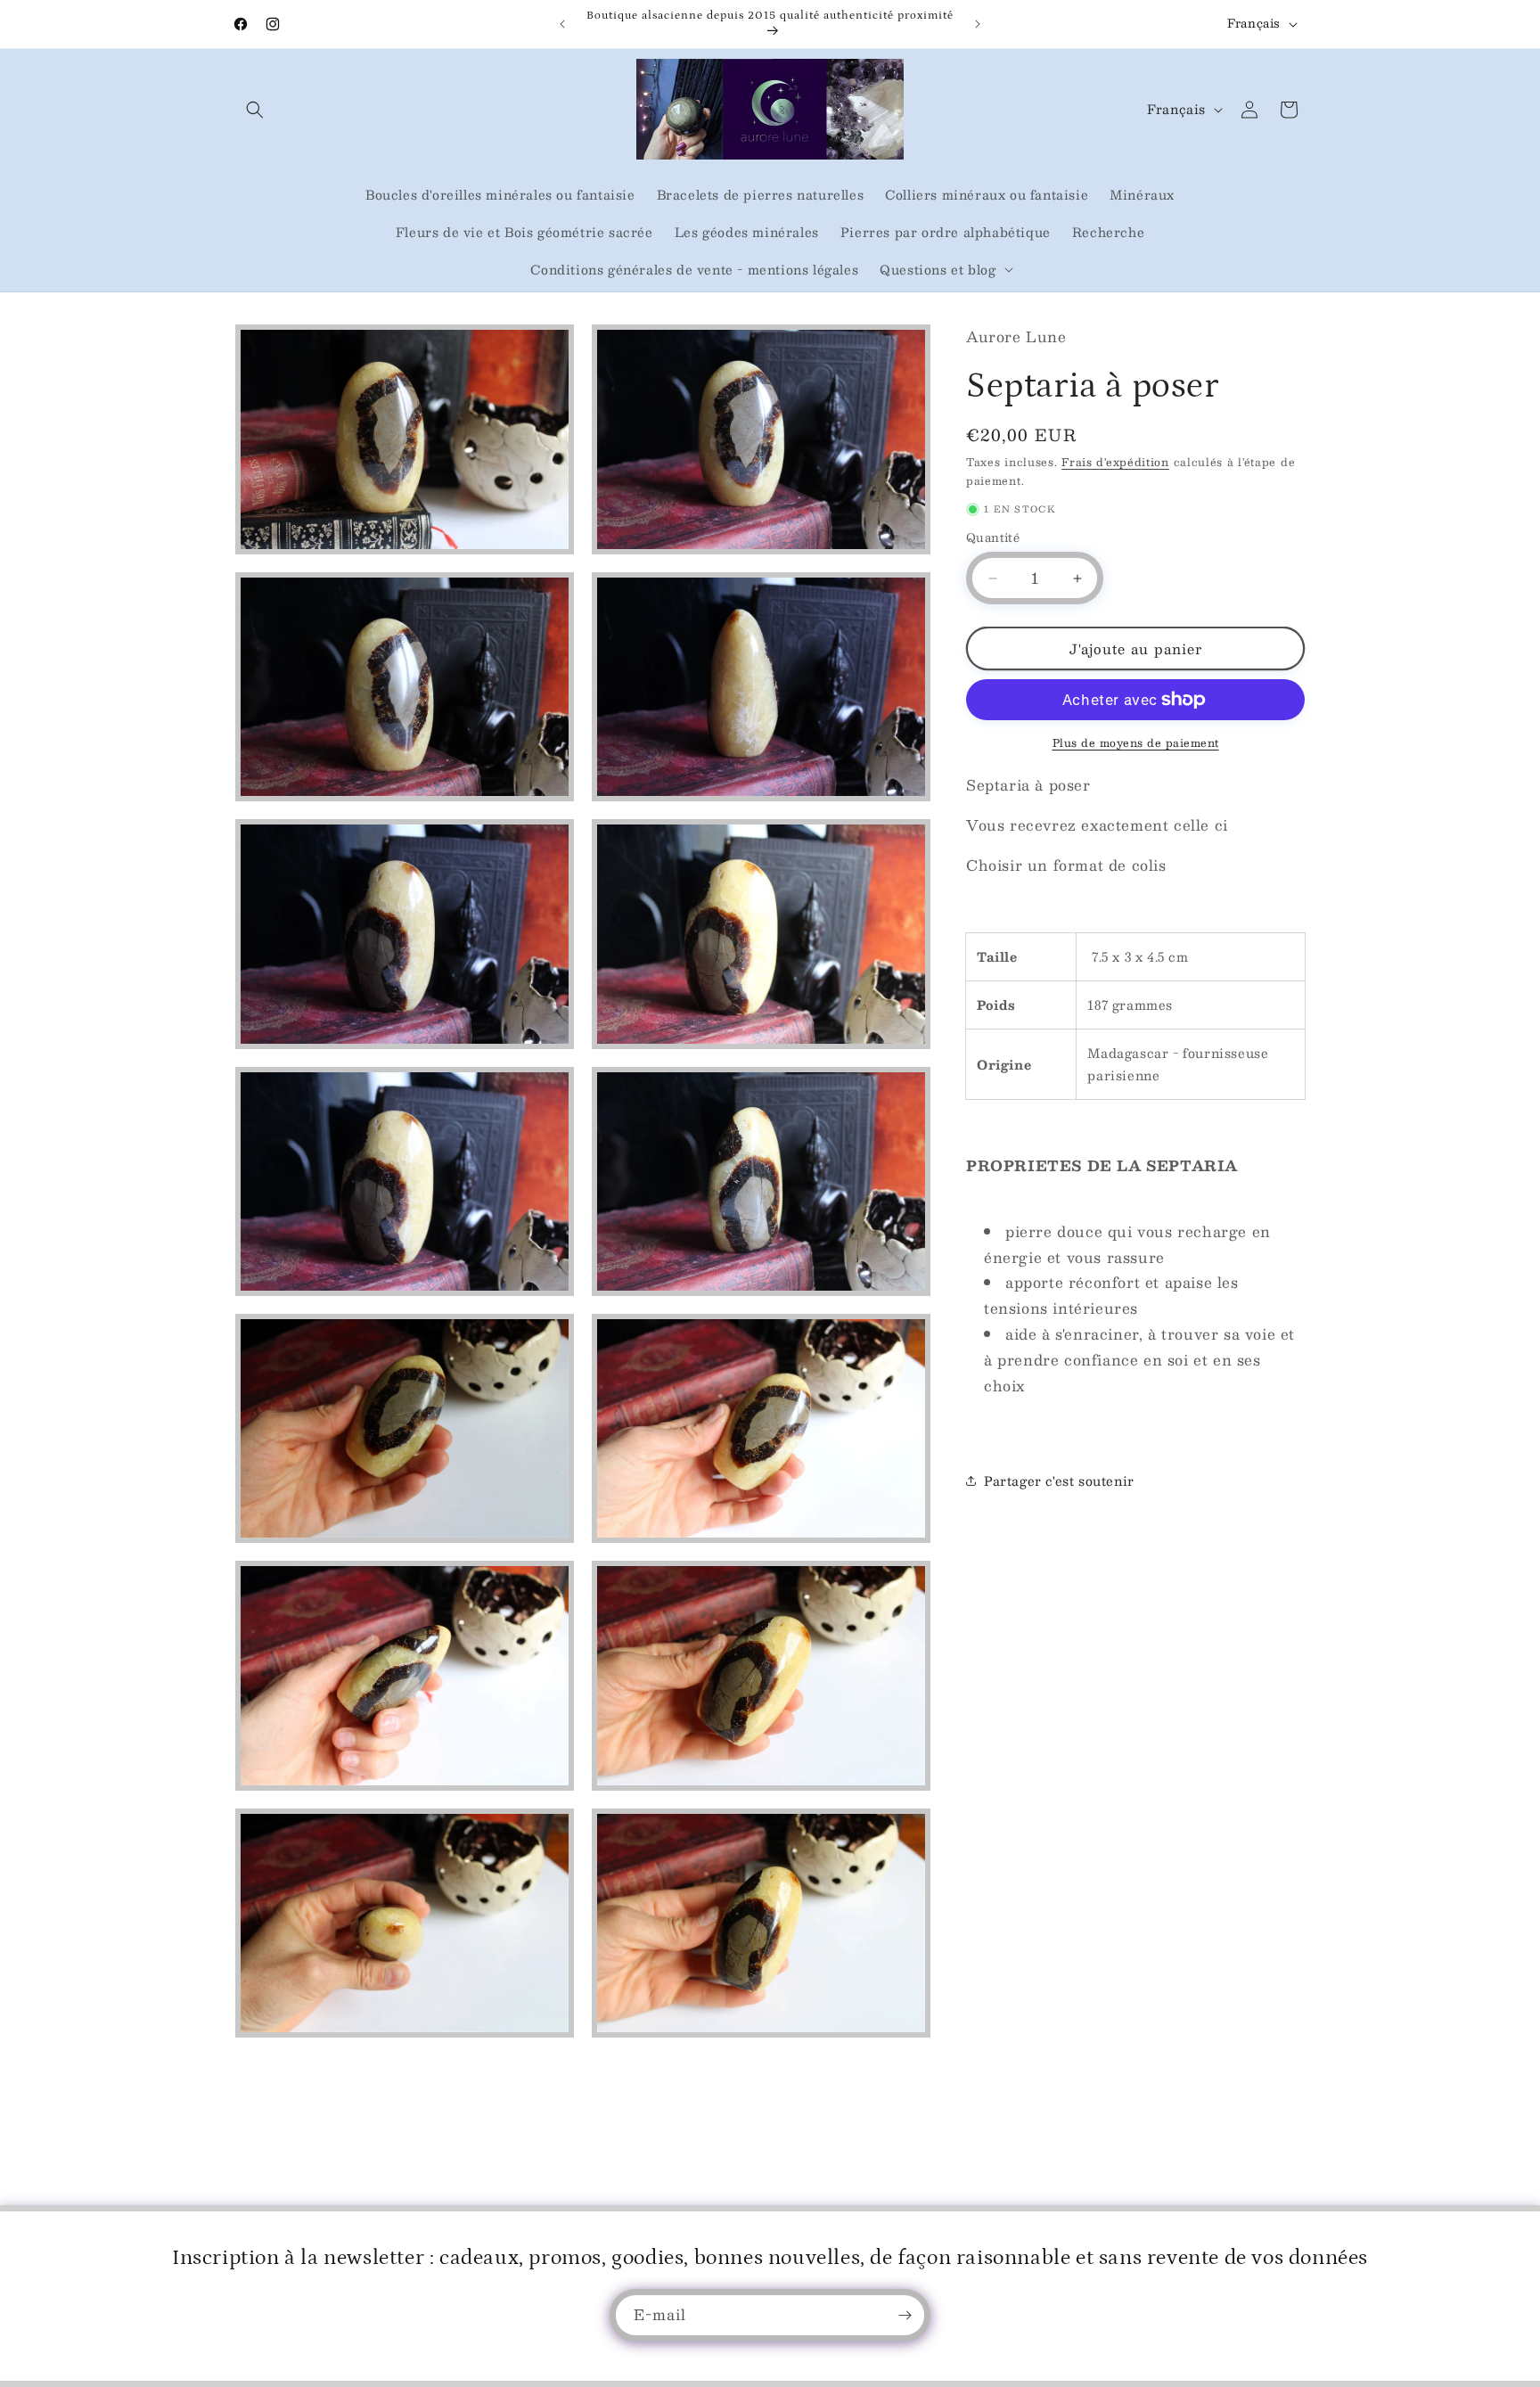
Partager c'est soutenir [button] (1059, 1481)
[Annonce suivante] (978, 24)
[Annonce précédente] (562, 24)
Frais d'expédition (1115, 462)
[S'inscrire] (905, 2315)
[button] (255, 110)
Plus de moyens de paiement (1136, 742)
